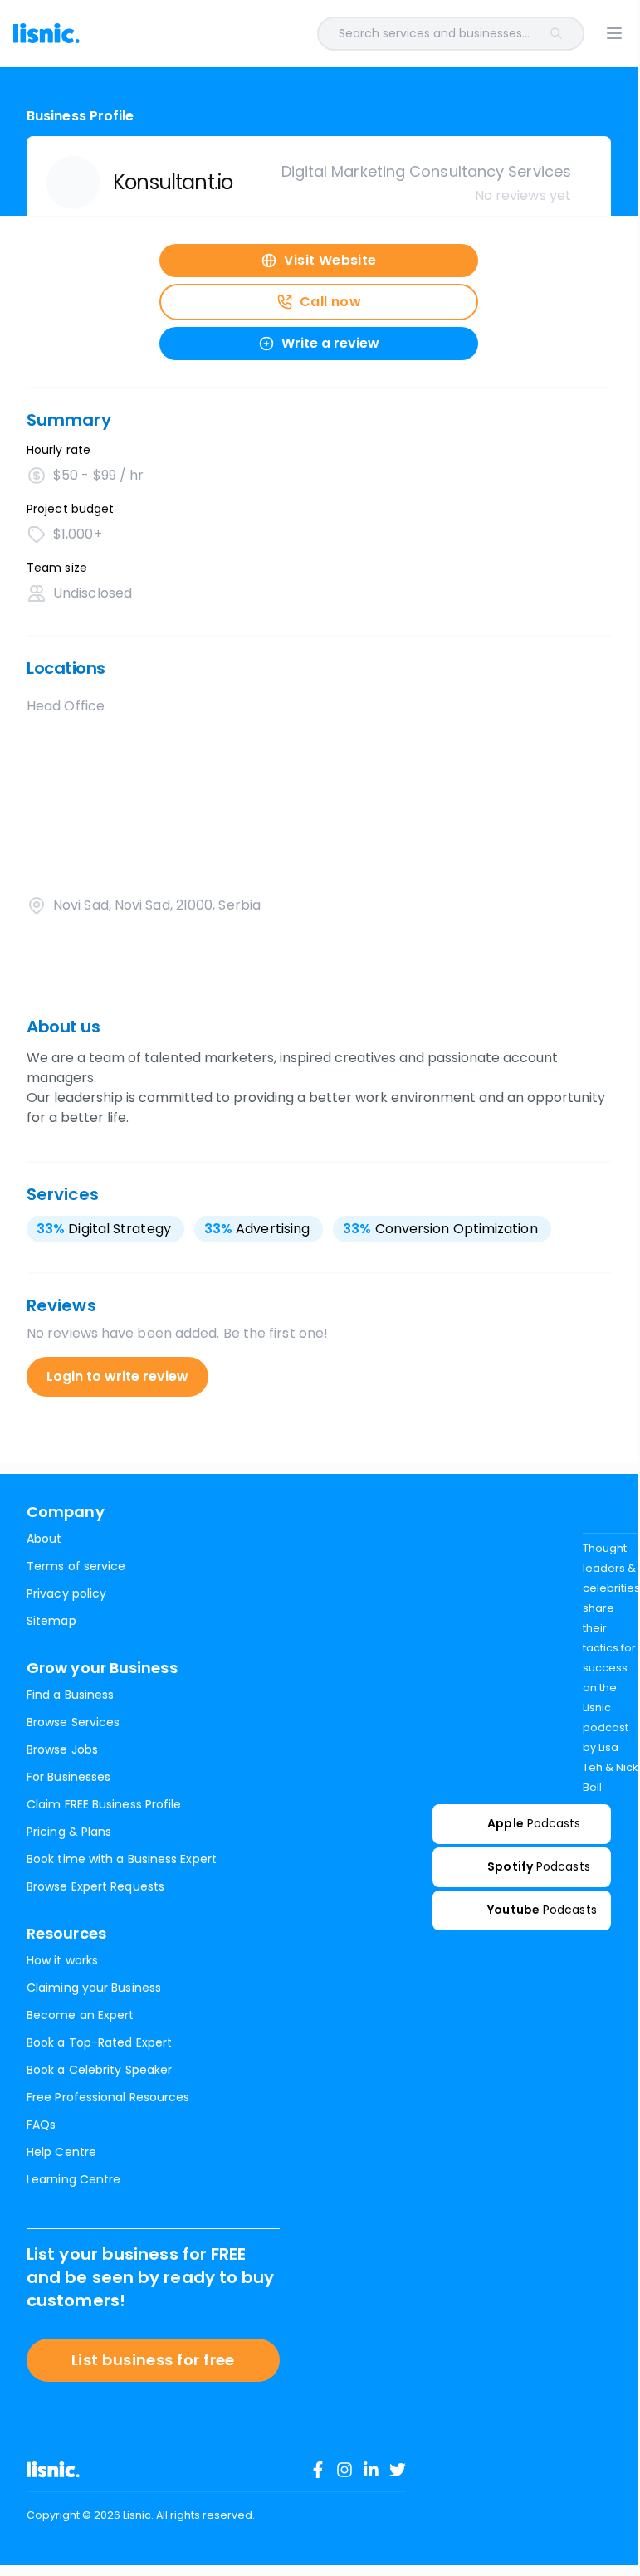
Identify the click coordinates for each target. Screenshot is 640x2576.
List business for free (153, 2360)
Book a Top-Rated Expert (99, 2042)
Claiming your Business (94, 1988)
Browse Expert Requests (95, 1886)
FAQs (41, 2125)
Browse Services (73, 1722)
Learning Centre (73, 2179)
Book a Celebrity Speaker (99, 2070)
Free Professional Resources (108, 2097)
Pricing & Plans (69, 1832)
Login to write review (117, 1376)
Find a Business (70, 1695)
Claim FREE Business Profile (104, 1804)
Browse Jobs (62, 1749)
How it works (62, 1960)
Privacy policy (66, 1593)
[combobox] (355, 34)
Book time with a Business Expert (122, 1859)
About (44, 1539)
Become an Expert (80, 2015)
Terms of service (76, 1566)
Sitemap (51, 1621)
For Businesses (68, 1777)
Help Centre (61, 2152)
